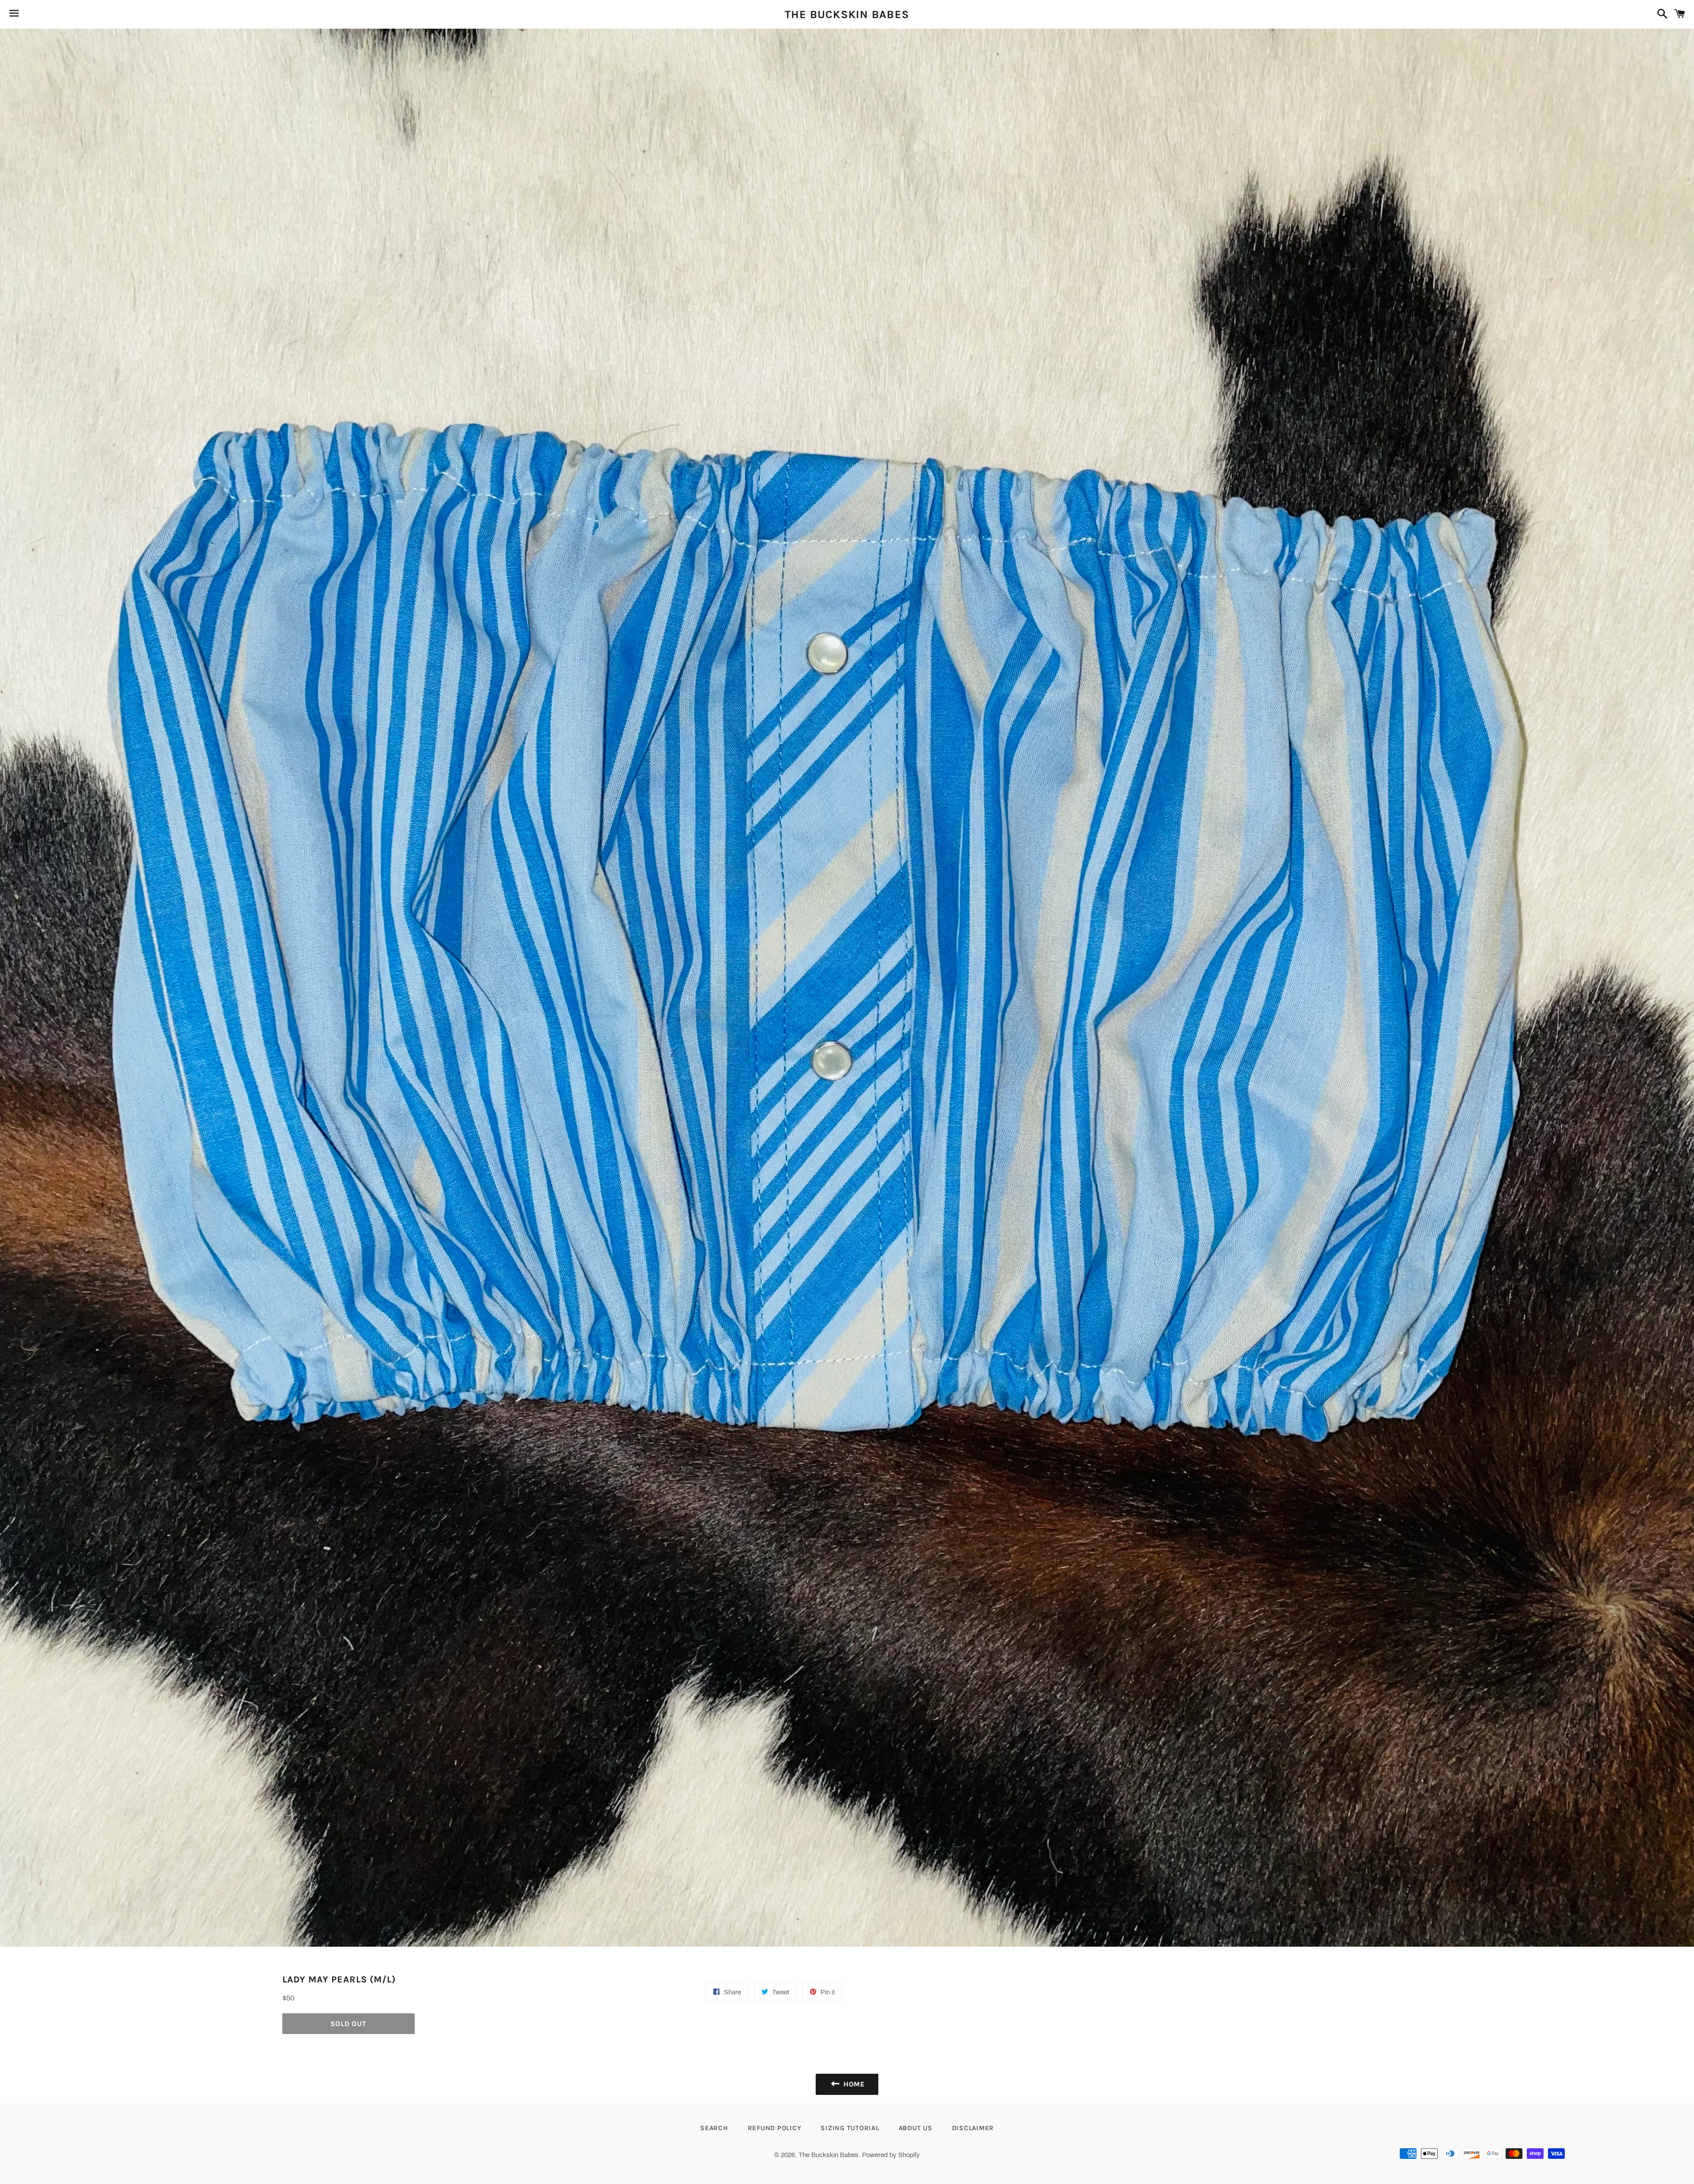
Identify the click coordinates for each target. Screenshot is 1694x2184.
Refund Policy (775, 2128)
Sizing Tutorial (850, 2128)
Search (714, 2128)
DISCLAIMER (973, 2128)
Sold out (348, 2024)
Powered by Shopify (891, 2155)
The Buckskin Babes (847, 14)
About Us (916, 2128)
